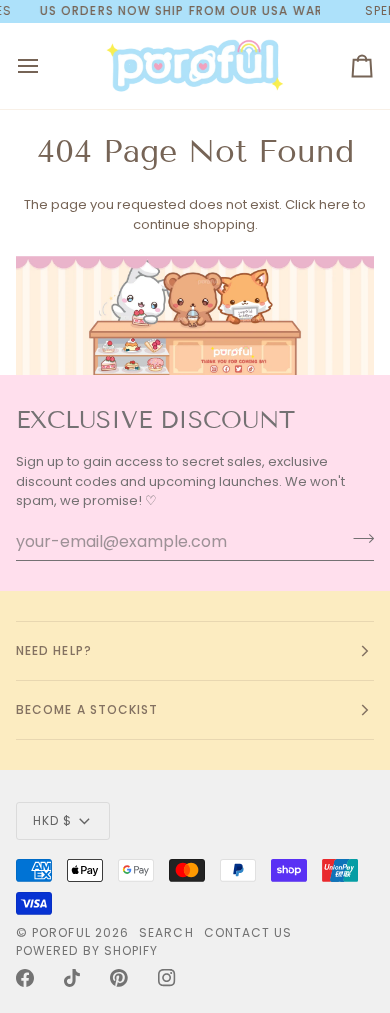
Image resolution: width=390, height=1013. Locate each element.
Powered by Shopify (87, 950)
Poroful (61, 932)
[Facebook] (25, 978)
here (334, 204)
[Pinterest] (119, 978)
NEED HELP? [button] (54, 650)
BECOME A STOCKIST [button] (87, 709)
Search (166, 932)
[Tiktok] (72, 978)
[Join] (357, 539)
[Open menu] (46, 66)
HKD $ (52, 820)
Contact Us (248, 932)
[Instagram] (167, 978)
